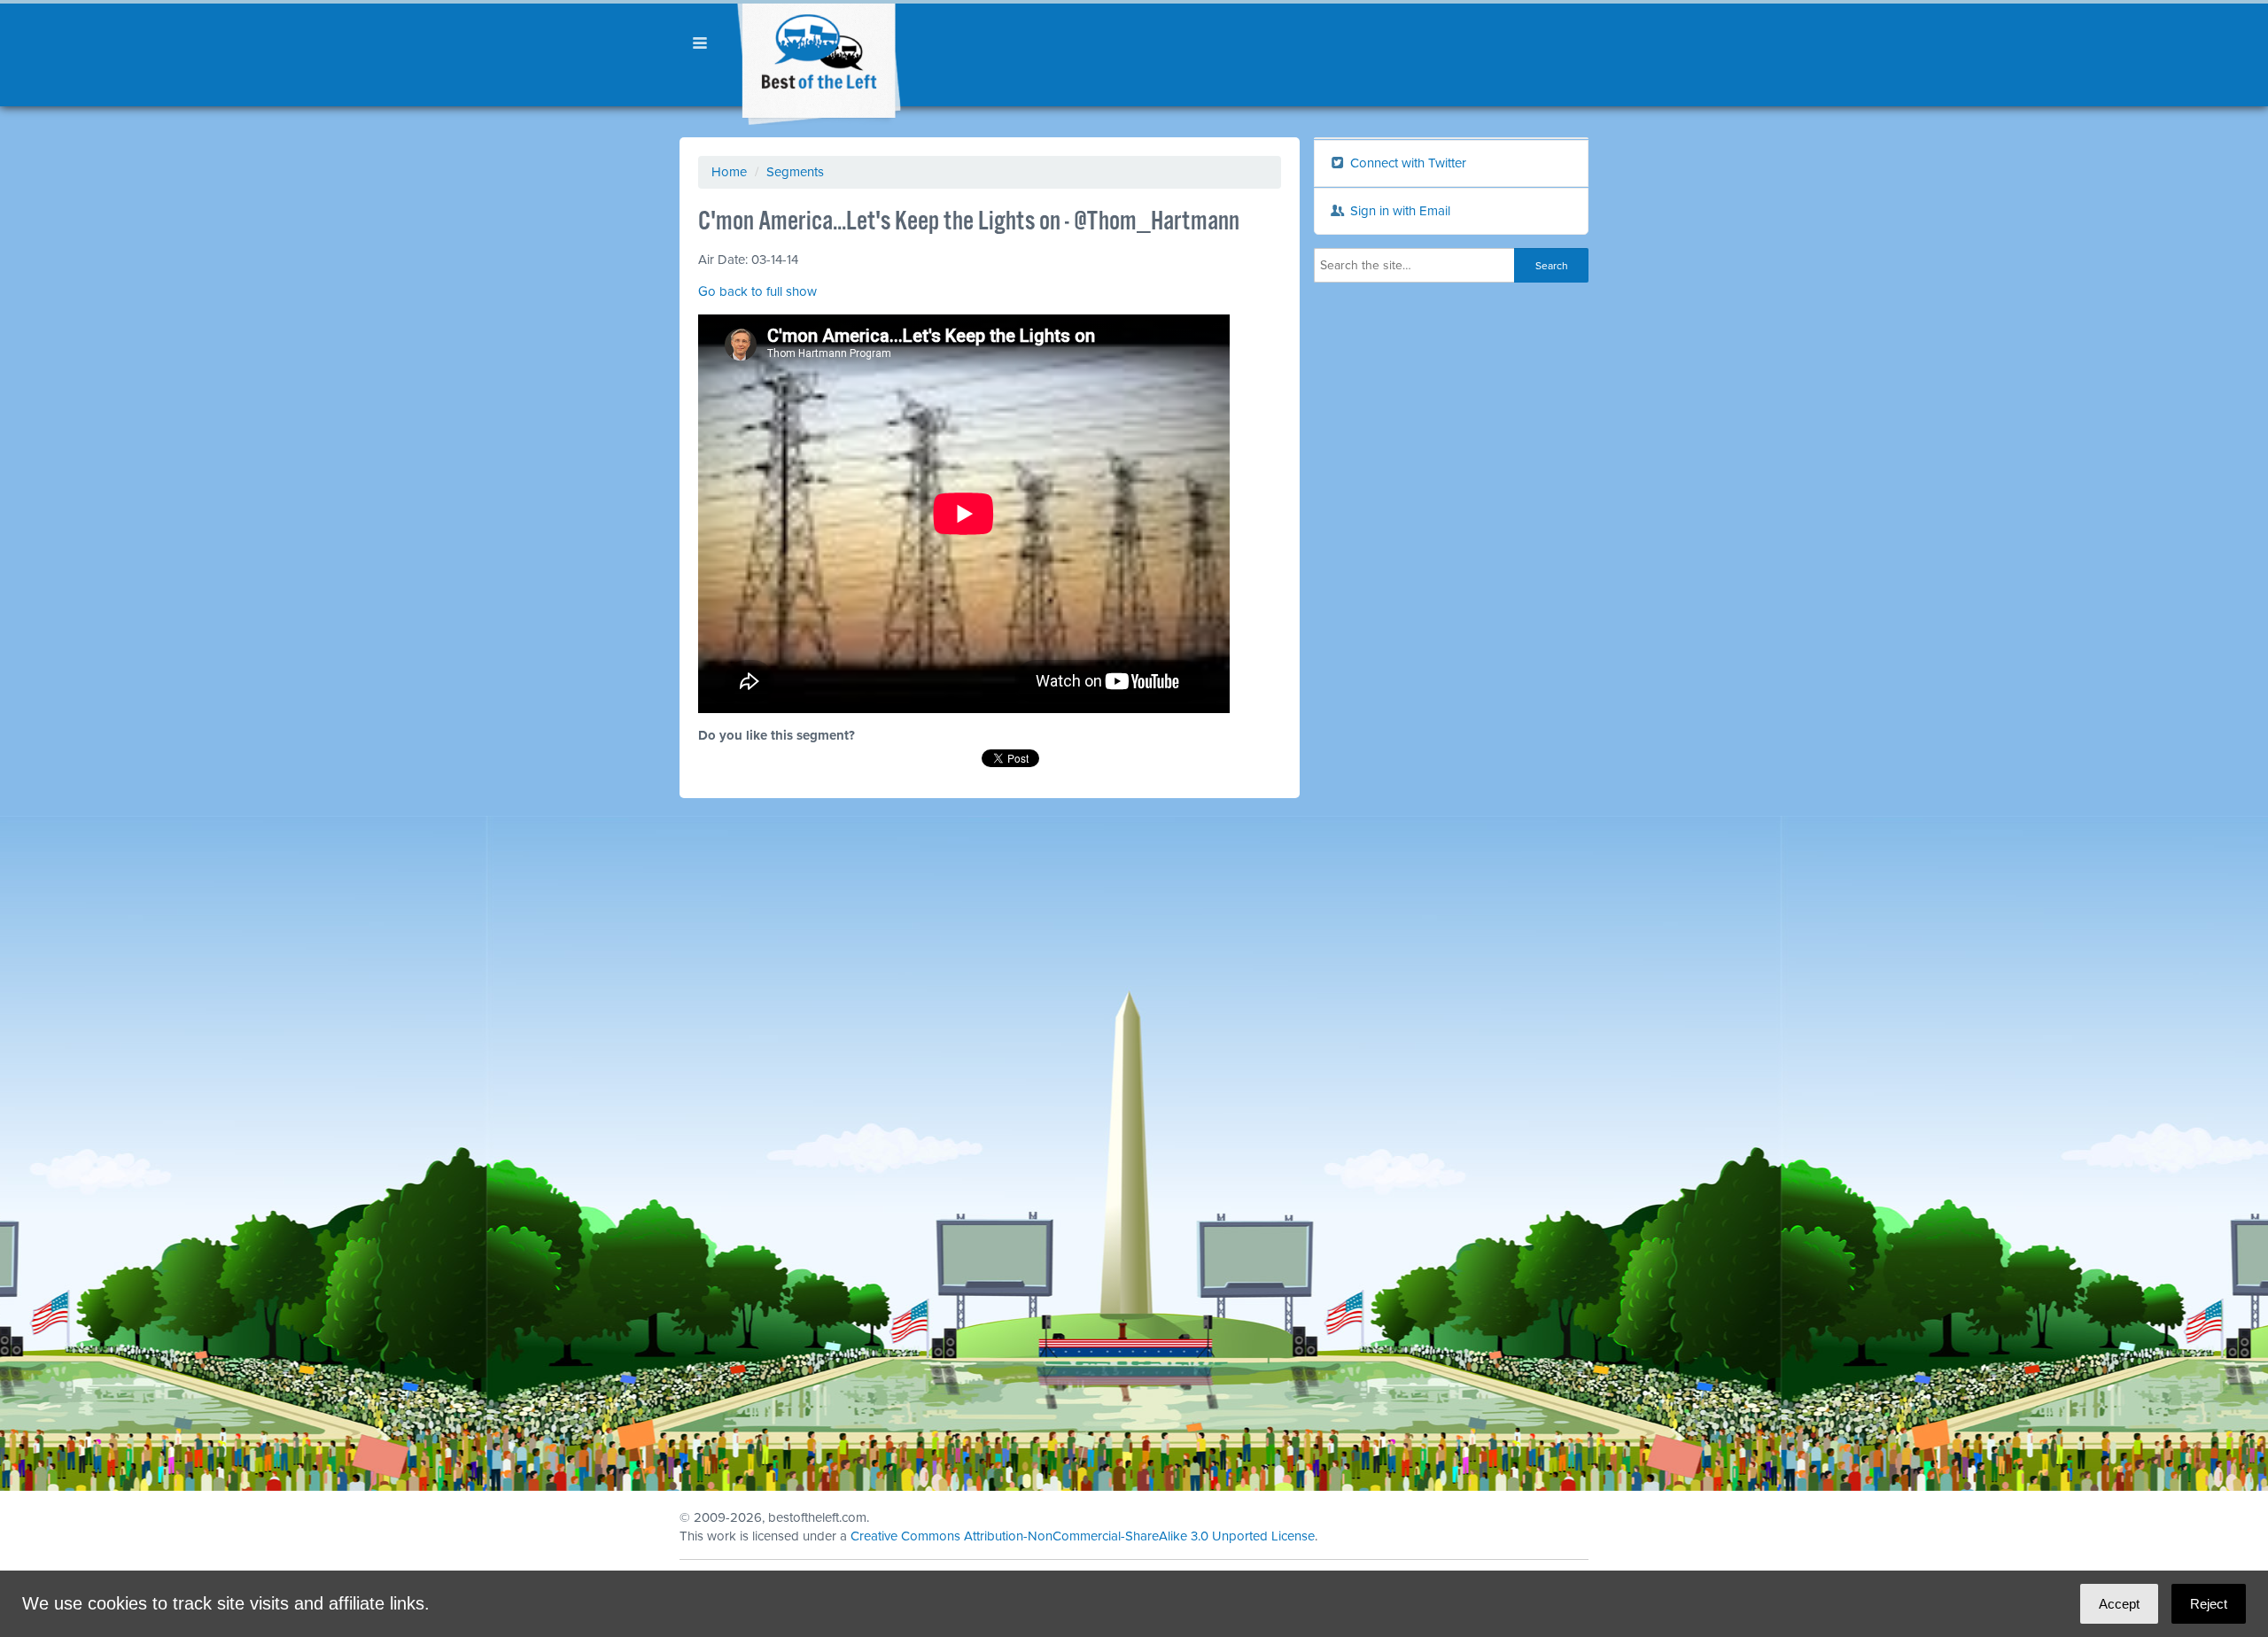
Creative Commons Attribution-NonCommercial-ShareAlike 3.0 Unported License (1083, 1536)
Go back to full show (757, 291)
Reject (2209, 1604)
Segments (795, 172)
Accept (2119, 1604)
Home (729, 172)
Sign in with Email (1398, 211)
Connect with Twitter (1406, 163)
